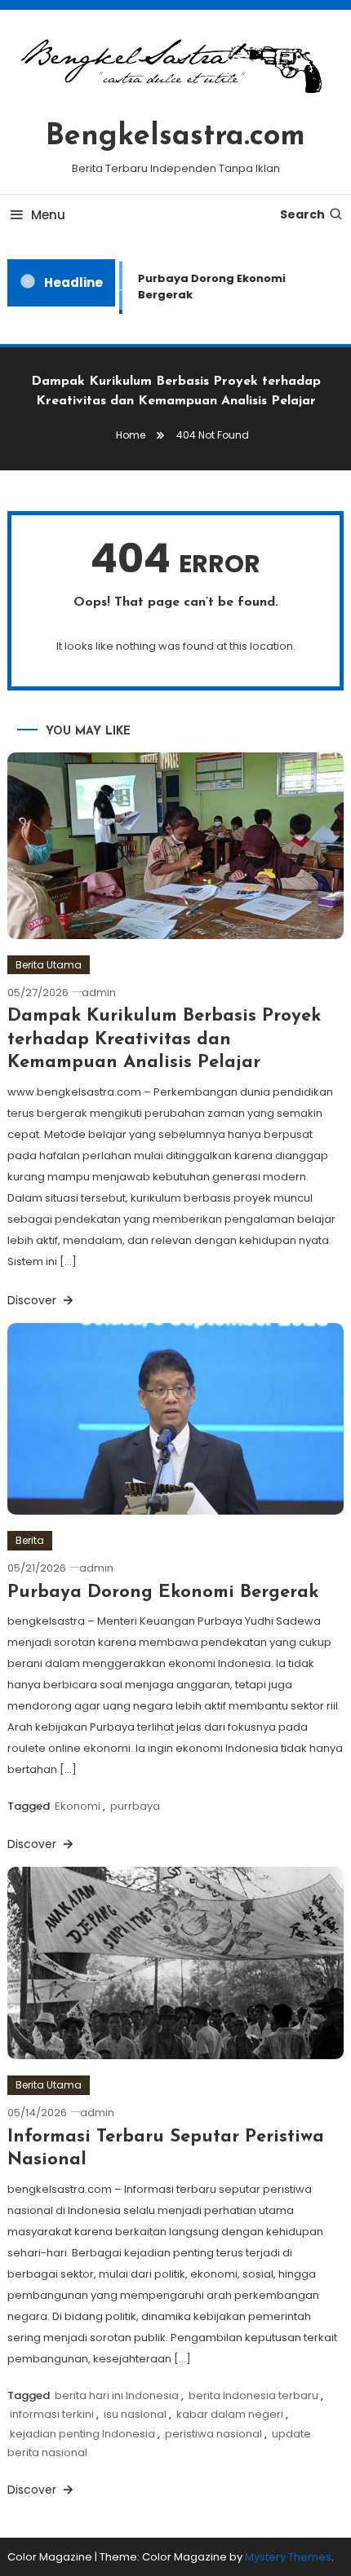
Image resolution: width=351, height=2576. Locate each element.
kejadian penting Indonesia (82, 2434)
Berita (30, 1540)
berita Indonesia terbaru (253, 2395)
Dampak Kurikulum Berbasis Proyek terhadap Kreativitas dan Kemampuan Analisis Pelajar (164, 1039)
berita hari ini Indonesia (117, 2395)
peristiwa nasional (213, 2434)
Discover (33, 1300)
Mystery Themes (288, 2557)
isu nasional (135, 2414)
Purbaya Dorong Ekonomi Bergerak (208, 287)
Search (302, 214)
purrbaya (135, 1806)
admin (99, 992)
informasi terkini (52, 2414)
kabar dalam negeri (230, 2414)
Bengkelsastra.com (175, 137)
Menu (48, 215)
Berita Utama (49, 965)
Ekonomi (78, 1806)
